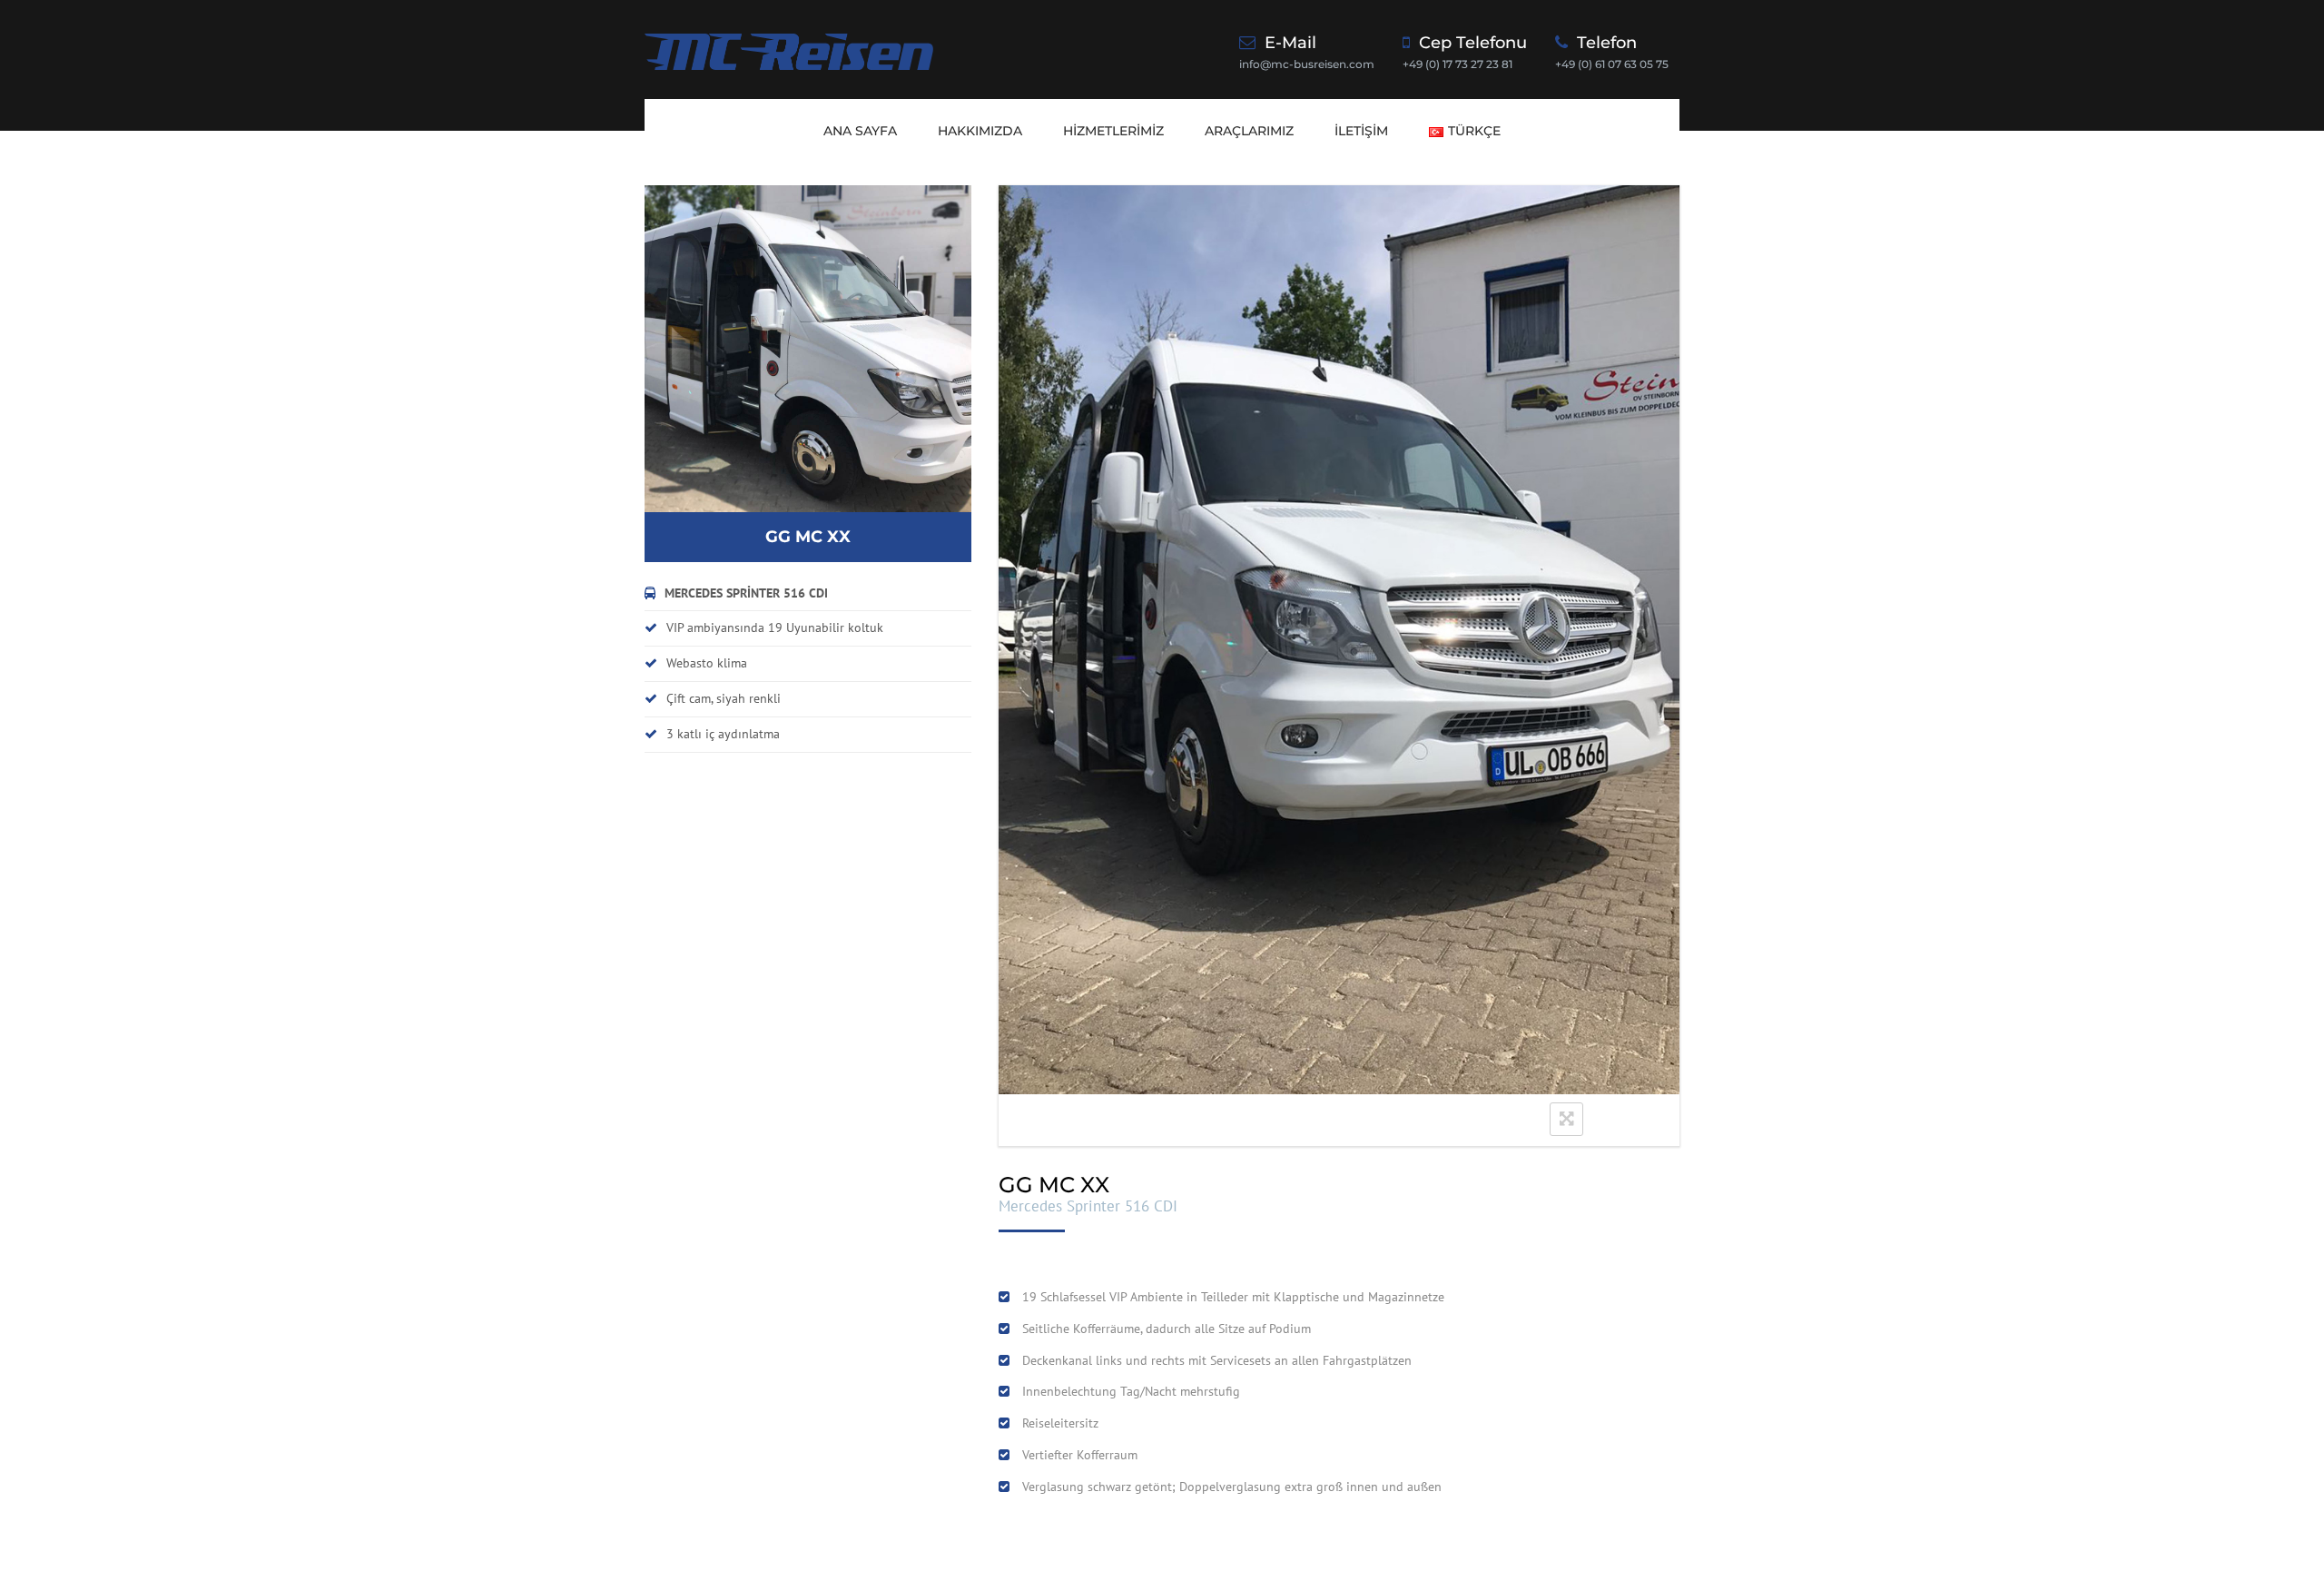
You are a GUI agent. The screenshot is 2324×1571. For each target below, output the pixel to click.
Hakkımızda (980, 131)
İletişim (1361, 131)
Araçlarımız (1249, 131)
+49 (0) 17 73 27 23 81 (1457, 64)
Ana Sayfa (860, 131)
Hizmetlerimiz (1113, 131)
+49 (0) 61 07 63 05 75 (1612, 64)
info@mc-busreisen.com (1307, 64)
